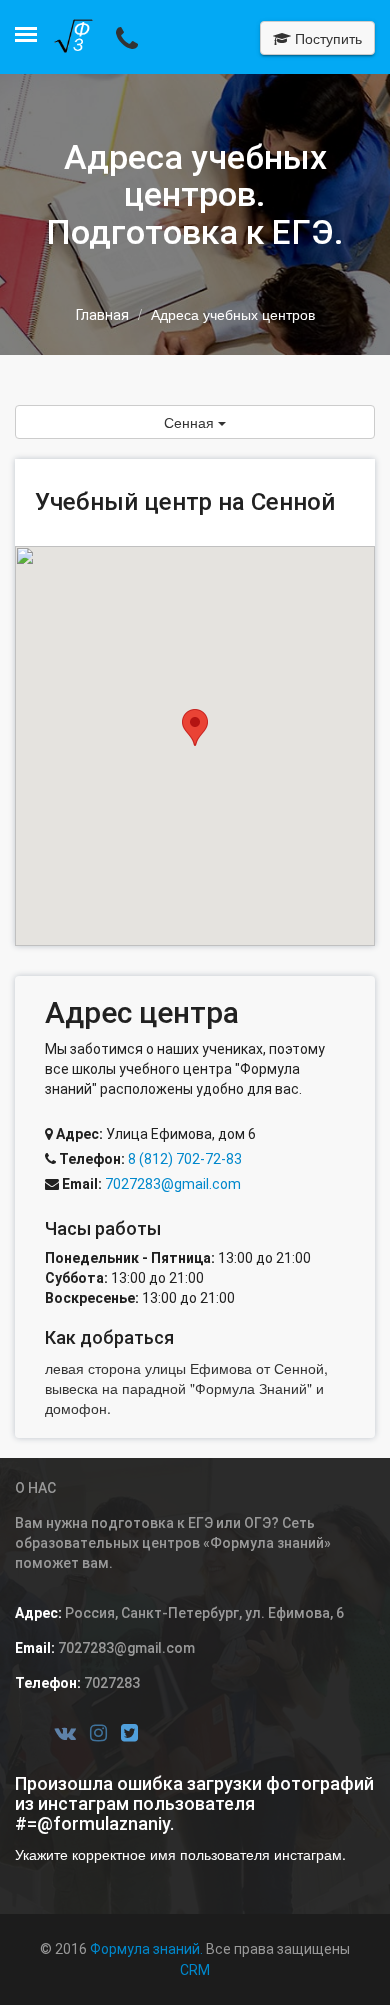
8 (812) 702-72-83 (183, 1159)
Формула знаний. (146, 1949)
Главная (102, 315)
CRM (195, 1970)
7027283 (110, 1683)
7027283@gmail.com (173, 1184)
